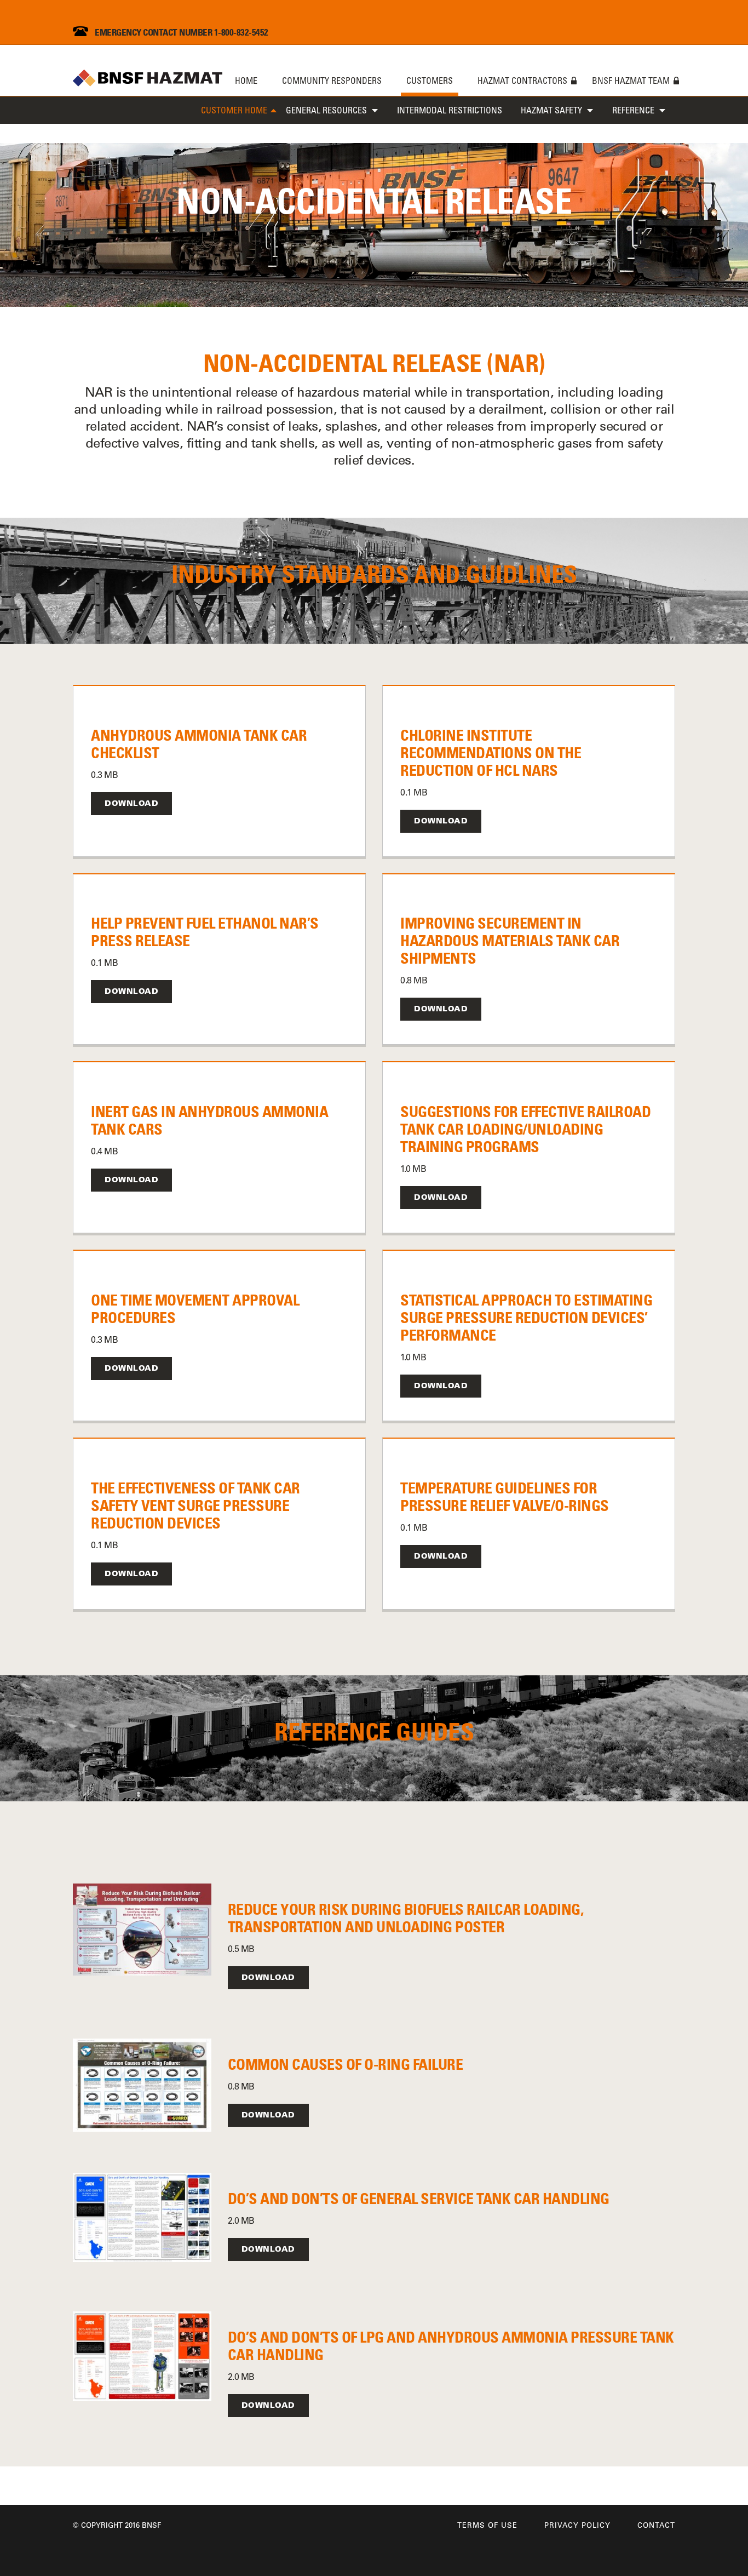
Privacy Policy (577, 2525)
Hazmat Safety (551, 110)
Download (131, 803)
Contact (656, 2525)
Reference (633, 110)
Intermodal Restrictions (450, 110)
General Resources (326, 110)
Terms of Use (487, 2525)
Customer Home (234, 110)
